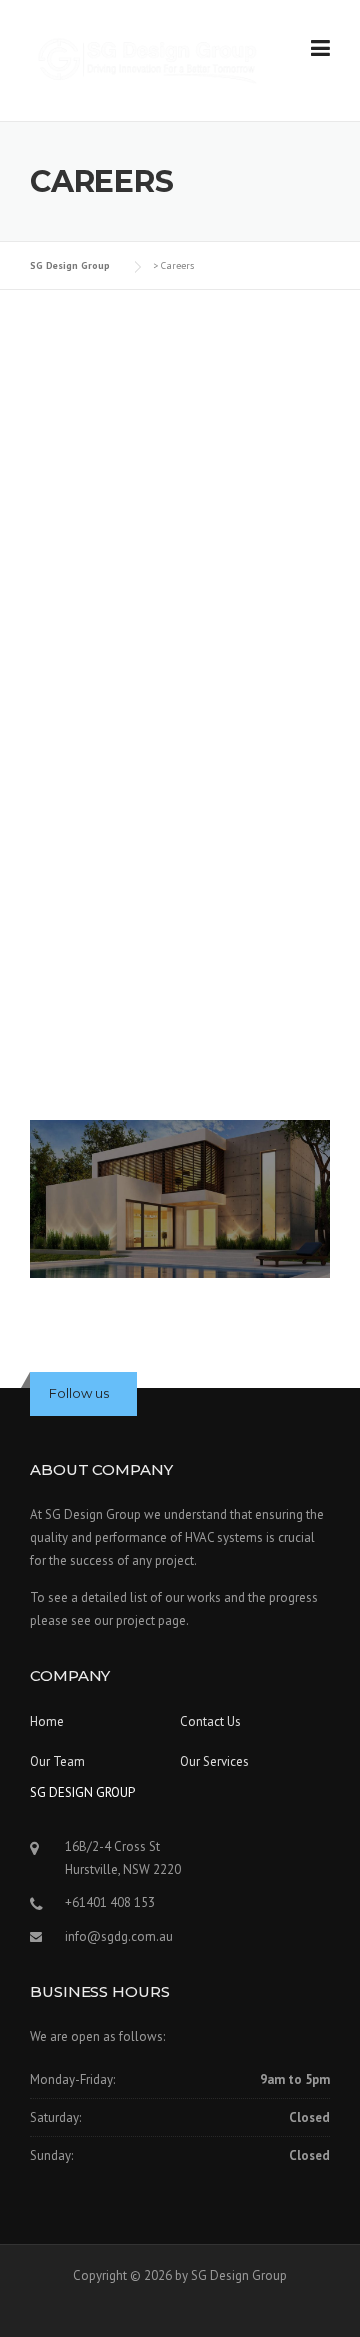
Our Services (214, 1761)
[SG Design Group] (150, 59)
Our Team (57, 1761)
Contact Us (210, 1721)
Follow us (79, 1393)
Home (47, 1721)
